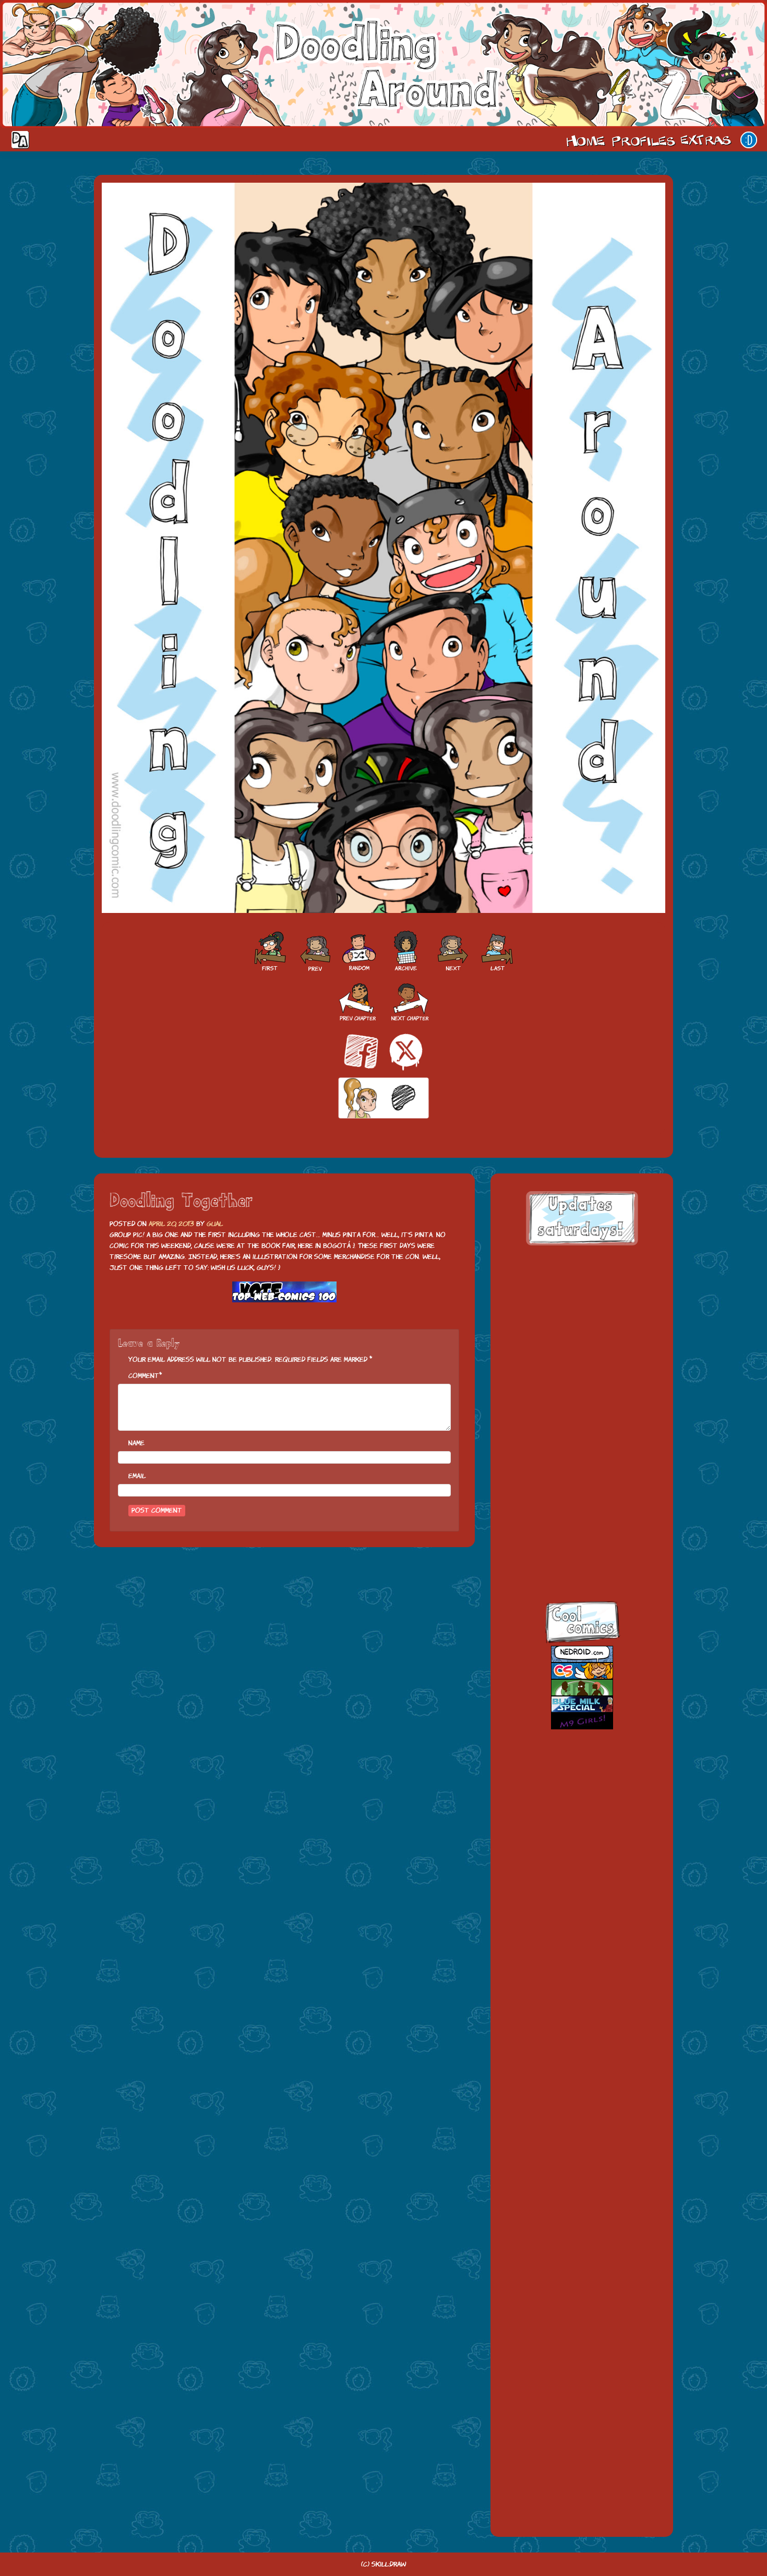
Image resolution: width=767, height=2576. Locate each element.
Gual (215, 1224)
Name (136, 1443)
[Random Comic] (359, 952)
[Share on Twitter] (406, 1052)
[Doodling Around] (269, 952)
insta (572, 1557)
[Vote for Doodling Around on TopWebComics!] (284, 1292)
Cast (642, 140)
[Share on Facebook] (361, 1052)
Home (585, 140)
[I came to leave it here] (498, 952)
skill (572, 1512)
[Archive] (406, 952)
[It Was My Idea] (314, 952)
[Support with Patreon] (383, 1099)
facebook (572, 1421)
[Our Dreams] (453, 952)
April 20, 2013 (171, 1224)
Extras (708, 140)
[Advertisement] (582, 1322)
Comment (144, 1376)
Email (137, 1476)
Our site (749, 140)
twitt (572, 1467)
